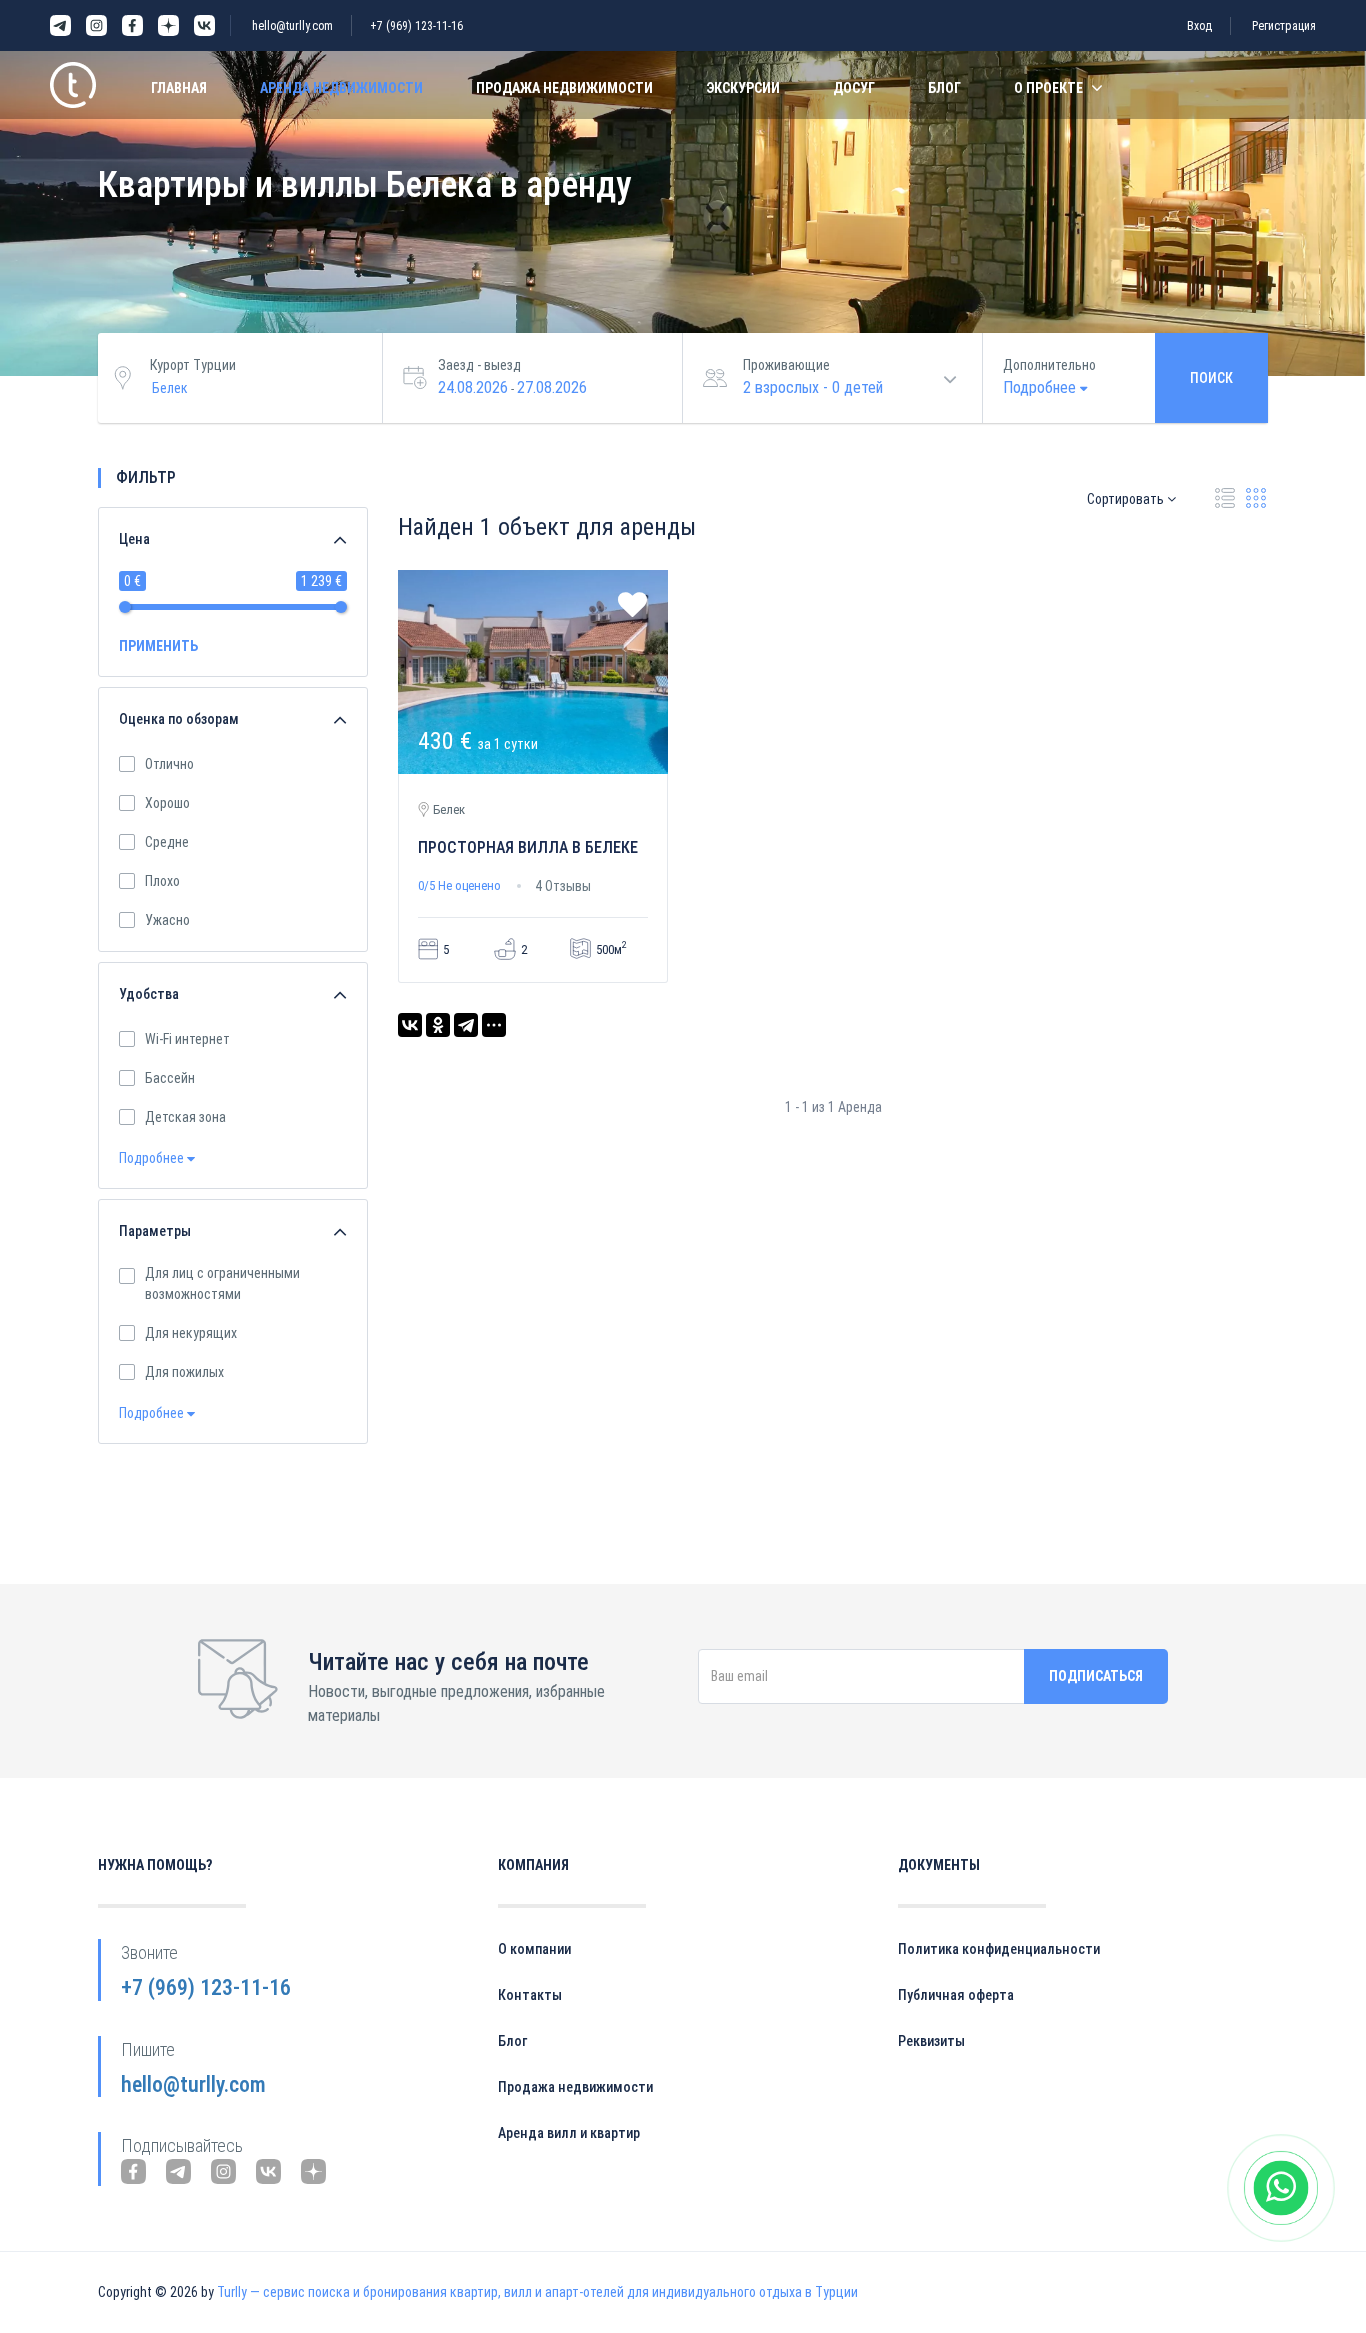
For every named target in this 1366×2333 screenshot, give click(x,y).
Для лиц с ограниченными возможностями (222, 1283)
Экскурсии (743, 88)
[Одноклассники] (438, 1025)
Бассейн (170, 1078)
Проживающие (786, 365)
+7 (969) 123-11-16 (416, 26)
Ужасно (167, 920)
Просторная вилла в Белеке (528, 847)
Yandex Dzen (168, 25)
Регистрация (1284, 26)
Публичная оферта (956, 1995)
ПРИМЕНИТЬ (158, 646)
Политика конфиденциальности (999, 1949)
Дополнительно (1049, 365)
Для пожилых (184, 1372)
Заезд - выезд (479, 365)
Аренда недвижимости (341, 88)
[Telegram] (466, 1025)
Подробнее (153, 1158)
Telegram (60, 25)
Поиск (1211, 378)
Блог (944, 88)
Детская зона (185, 1117)
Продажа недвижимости (564, 88)
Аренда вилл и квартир (569, 2133)
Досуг (854, 88)
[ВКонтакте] (410, 1025)
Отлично (169, 764)
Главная (179, 88)
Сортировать (1127, 499)
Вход (1199, 26)
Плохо (162, 881)
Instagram (96, 25)
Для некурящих (191, 1333)
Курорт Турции (193, 365)
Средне (167, 842)
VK (204, 25)
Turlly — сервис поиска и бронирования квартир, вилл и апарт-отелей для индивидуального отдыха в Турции (537, 2292)
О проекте (1048, 88)
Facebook (132, 25)
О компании (534, 1949)
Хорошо (167, 803)
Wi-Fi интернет (187, 1039)
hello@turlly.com (292, 26)
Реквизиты (931, 2041)
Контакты (530, 1995)
